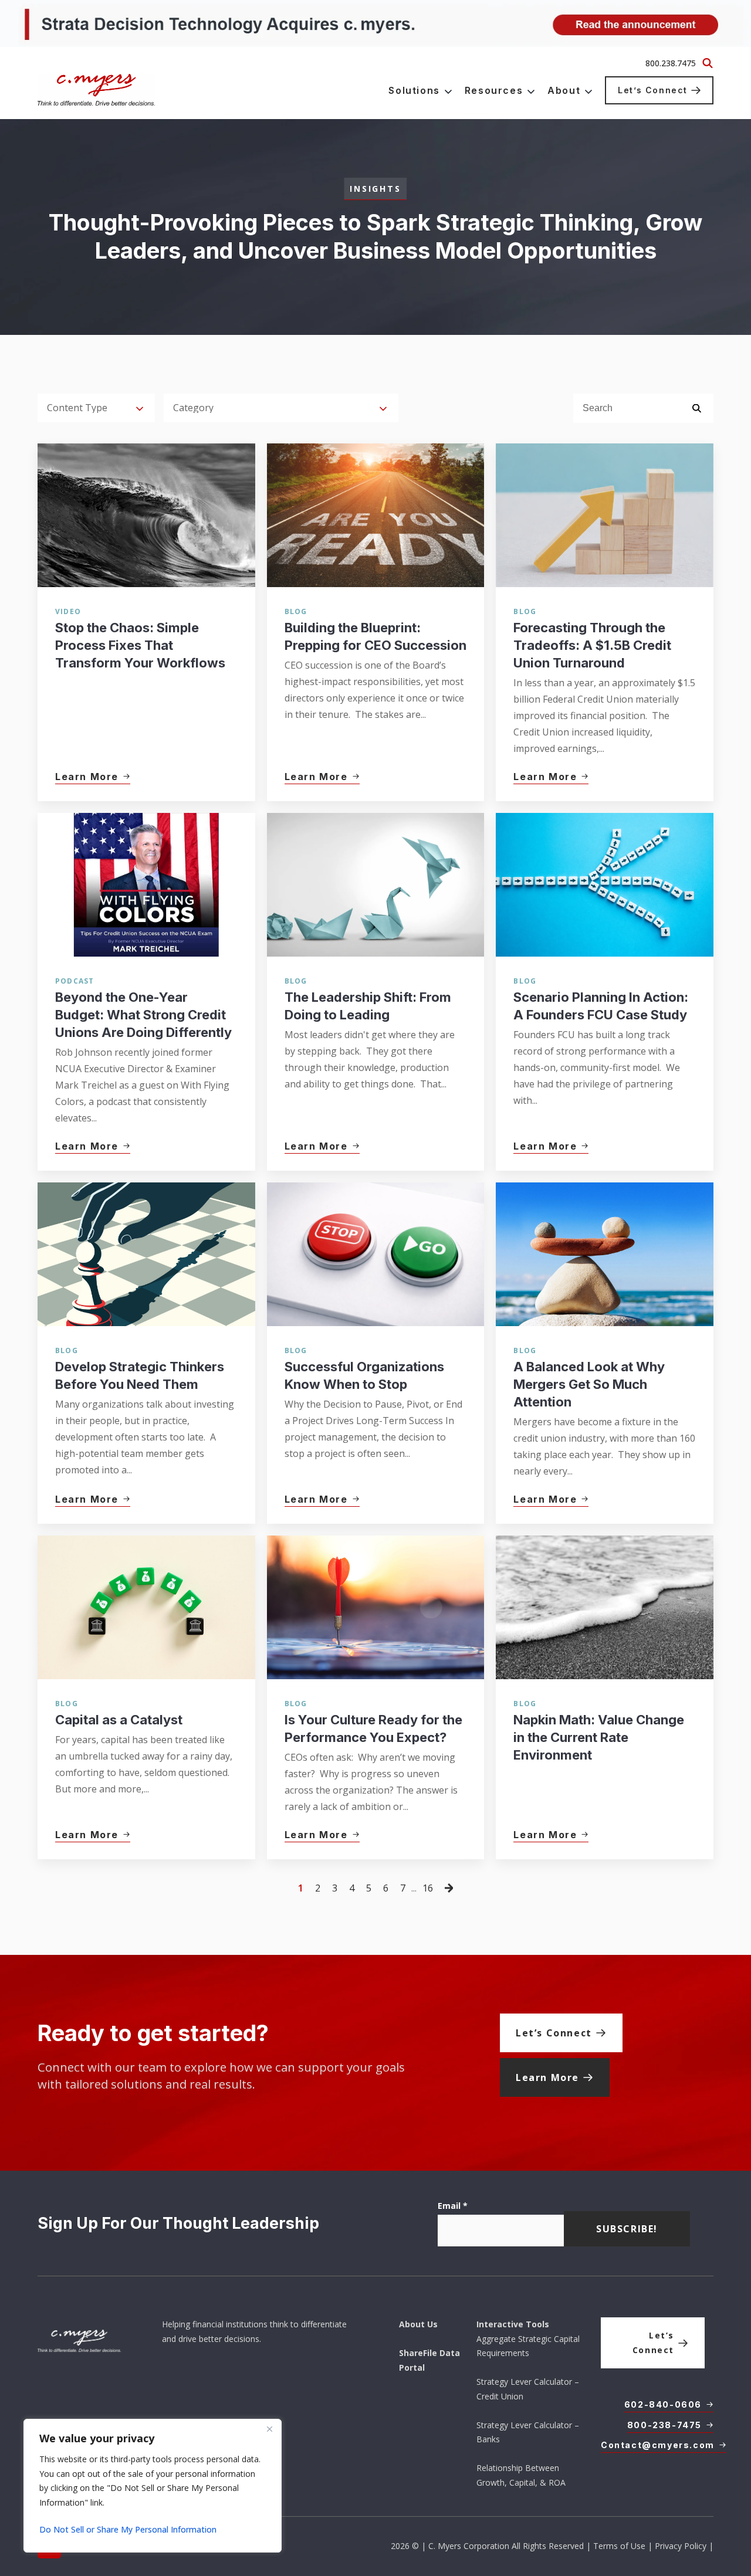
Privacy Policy (681, 2546)
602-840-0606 (663, 2404)
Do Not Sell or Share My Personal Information (128, 2529)
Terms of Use (619, 2546)
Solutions (414, 90)
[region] (153, 2486)
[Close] (269, 2429)
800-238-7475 (664, 2425)
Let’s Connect (653, 90)
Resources (494, 90)
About (564, 90)
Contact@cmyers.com (658, 2445)
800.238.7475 (671, 63)
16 (428, 1888)
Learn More (547, 2077)
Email (453, 2206)
